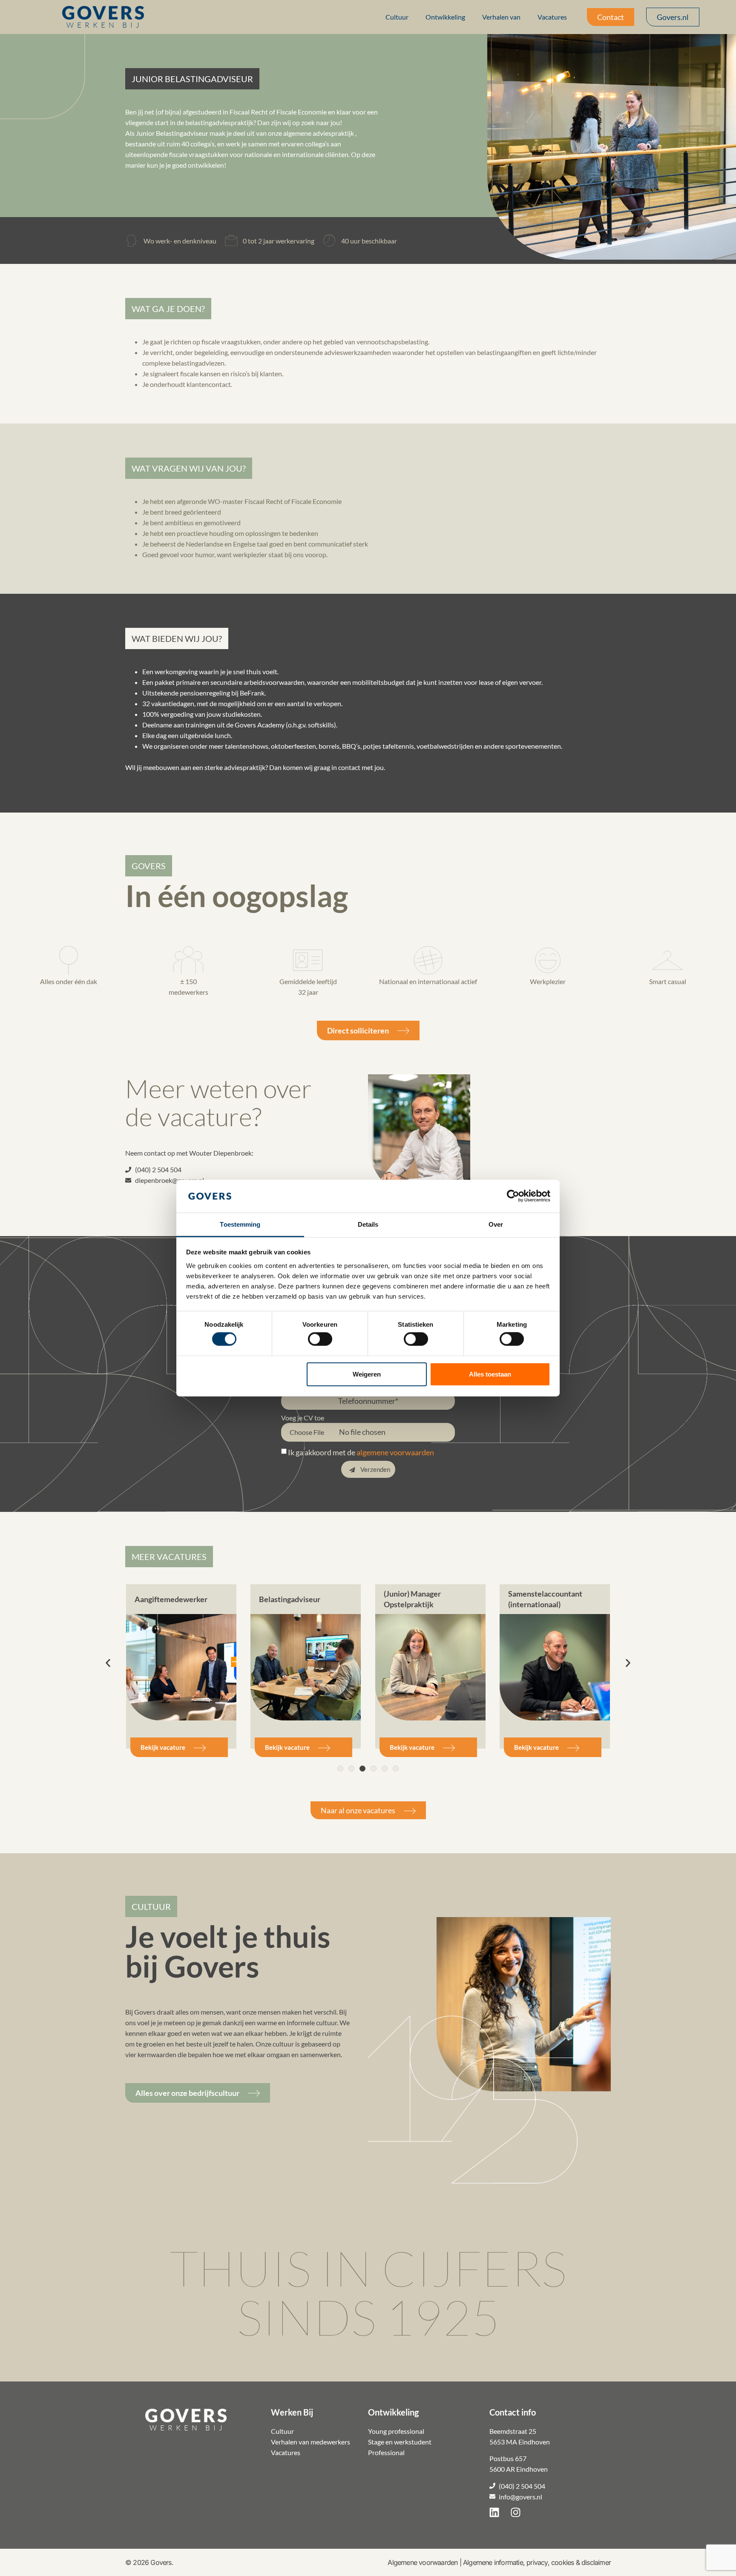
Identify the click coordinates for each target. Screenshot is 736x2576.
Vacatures (552, 17)
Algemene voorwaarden (423, 2562)
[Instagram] (516, 2513)
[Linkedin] (494, 2513)
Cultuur (397, 17)
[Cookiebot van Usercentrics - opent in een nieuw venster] (513, 1196)
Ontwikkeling (445, 17)
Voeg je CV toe (303, 1418)
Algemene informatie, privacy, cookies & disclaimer (537, 2562)
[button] (192, 79)
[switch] (320, 1339)
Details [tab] (368, 1224)
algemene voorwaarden (395, 1452)
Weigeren (367, 1374)
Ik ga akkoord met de (361, 1452)
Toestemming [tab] (240, 1224)
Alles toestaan (490, 1374)
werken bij (105, 25)
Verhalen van (501, 17)
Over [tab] (496, 1224)
